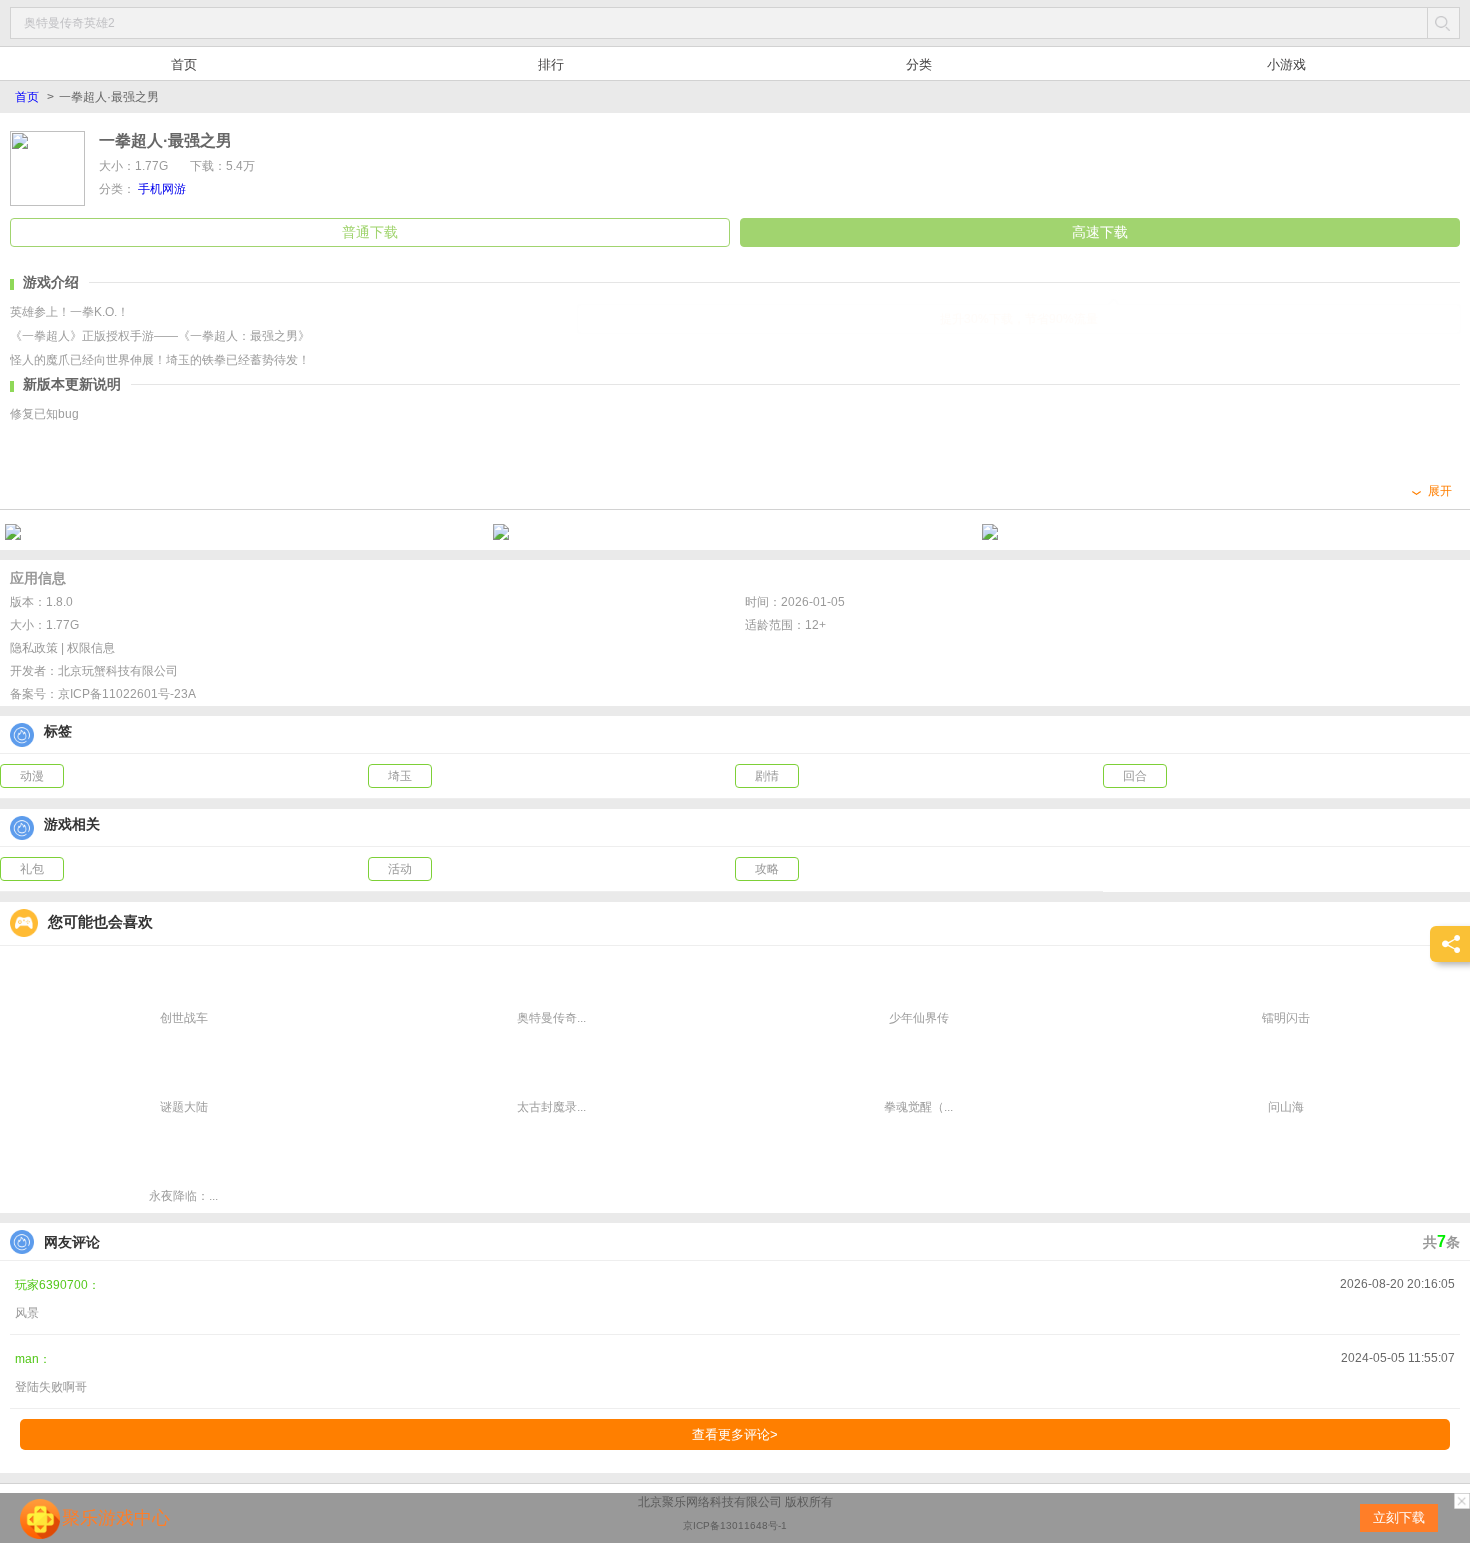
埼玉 (400, 776)
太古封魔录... (551, 1107)
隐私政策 (34, 648)
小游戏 (1286, 64)
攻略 (767, 869)
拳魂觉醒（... (918, 1107)
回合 (1135, 776)
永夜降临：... (183, 1196)
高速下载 (1100, 232)
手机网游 (162, 189)
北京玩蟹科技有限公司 (118, 671)
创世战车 (184, 1018)
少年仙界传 (919, 1018)
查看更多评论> (735, 1434)
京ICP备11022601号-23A (127, 694)
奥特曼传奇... (551, 1018)
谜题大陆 (184, 1107)
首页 (184, 64)
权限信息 (91, 648)
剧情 (767, 776)
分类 (919, 64)
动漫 (32, 776)
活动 (400, 869)
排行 (551, 64)
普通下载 (370, 232)
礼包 (32, 869)
